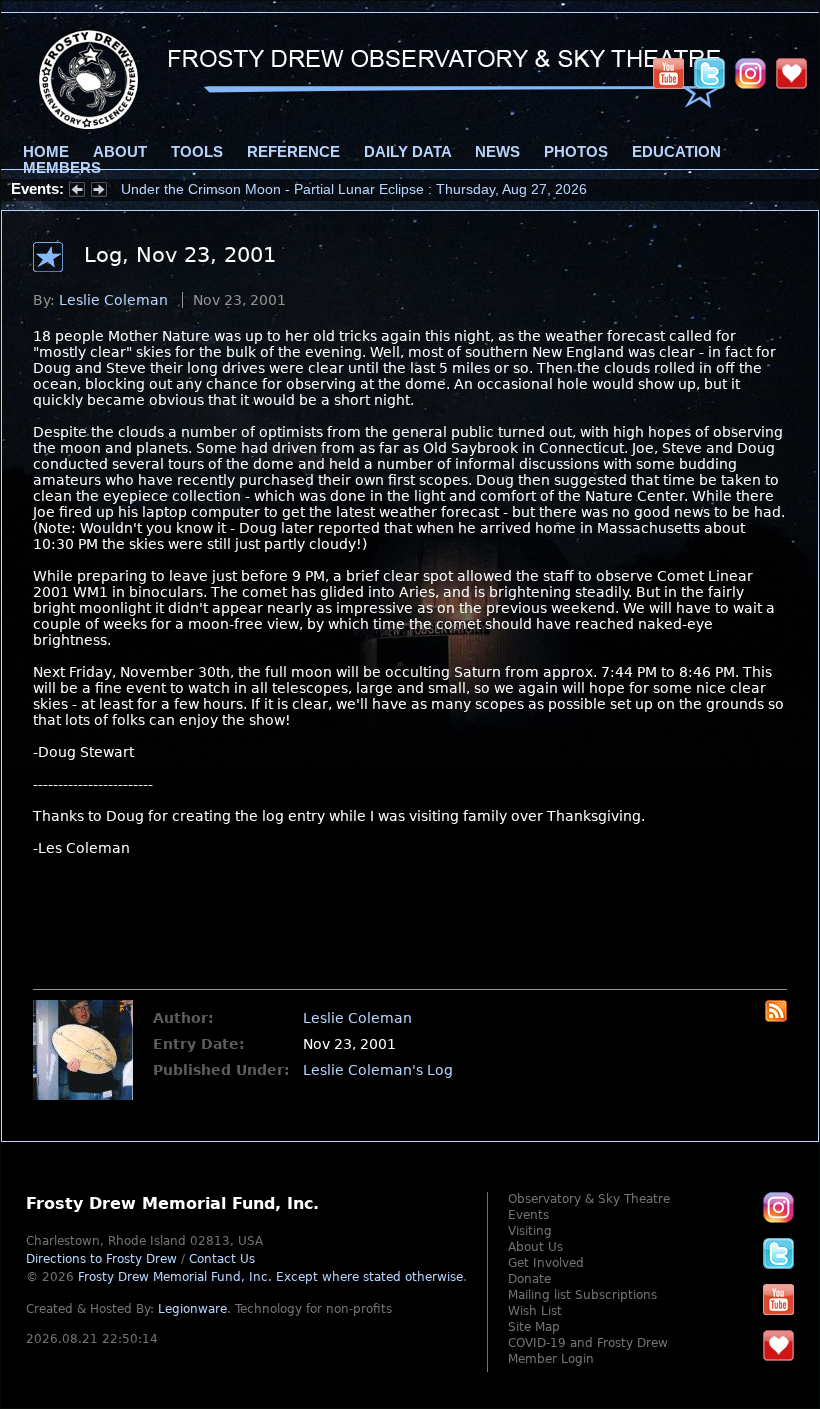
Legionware (192, 1309)
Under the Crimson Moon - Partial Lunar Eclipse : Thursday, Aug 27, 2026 (354, 189)
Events (528, 1215)
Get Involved (546, 1263)
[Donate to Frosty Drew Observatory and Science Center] (791, 73)
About (120, 152)
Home (46, 152)
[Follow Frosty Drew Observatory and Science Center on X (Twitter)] (709, 73)
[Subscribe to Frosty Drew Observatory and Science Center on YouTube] (668, 73)
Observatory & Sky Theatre (589, 1199)
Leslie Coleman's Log (378, 1070)
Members (62, 168)
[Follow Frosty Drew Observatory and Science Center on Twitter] (778, 1253)
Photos (576, 152)
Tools (197, 152)
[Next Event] (99, 192)
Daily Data (407, 152)
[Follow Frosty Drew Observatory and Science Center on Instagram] (750, 73)
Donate (529, 1279)
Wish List (535, 1311)
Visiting (530, 1231)
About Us (535, 1247)
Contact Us (222, 1259)
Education (676, 152)
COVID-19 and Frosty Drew (588, 1343)
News (497, 152)
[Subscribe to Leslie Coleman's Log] (776, 1017)
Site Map (534, 1327)
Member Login (551, 1359)
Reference (293, 152)
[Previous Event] (77, 192)
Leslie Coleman (113, 300)
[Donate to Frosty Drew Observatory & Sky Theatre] (778, 1345)
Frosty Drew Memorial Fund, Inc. (270, 1277)
